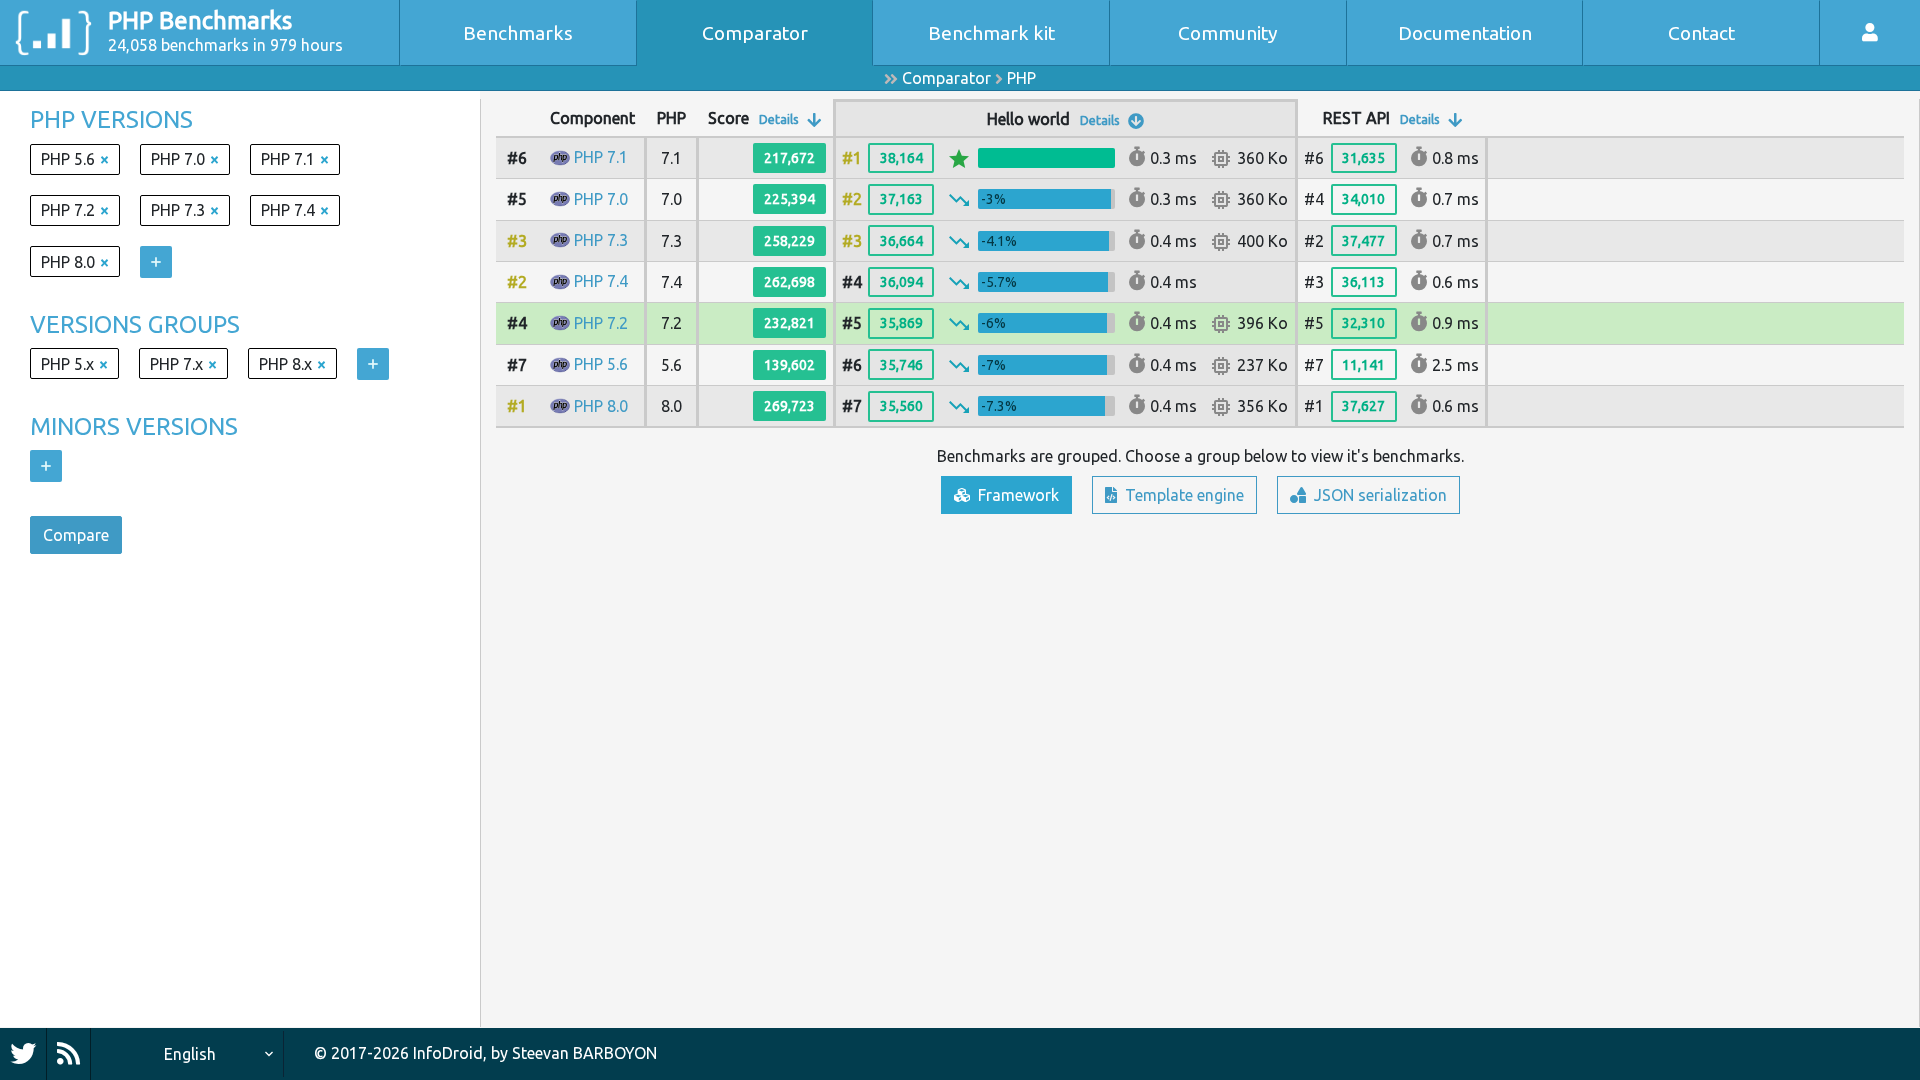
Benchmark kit (991, 33)
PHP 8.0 (601, 406)
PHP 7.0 (601, 199)
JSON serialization (1378, 495)
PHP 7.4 (601, 281)
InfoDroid (448, 1053)
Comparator (755, 33)
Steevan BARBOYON (584, 1053)
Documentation (1465, 33)
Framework (1016, 495)
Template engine (1182, 495)
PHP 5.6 (601, 364)
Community (1228, 33)
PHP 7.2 (601, 323)
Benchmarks (518, 33)
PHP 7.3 (601, 240)
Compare (76, 535)
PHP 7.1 (601, 157)
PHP (1021, 78)
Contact (1701, 33)
